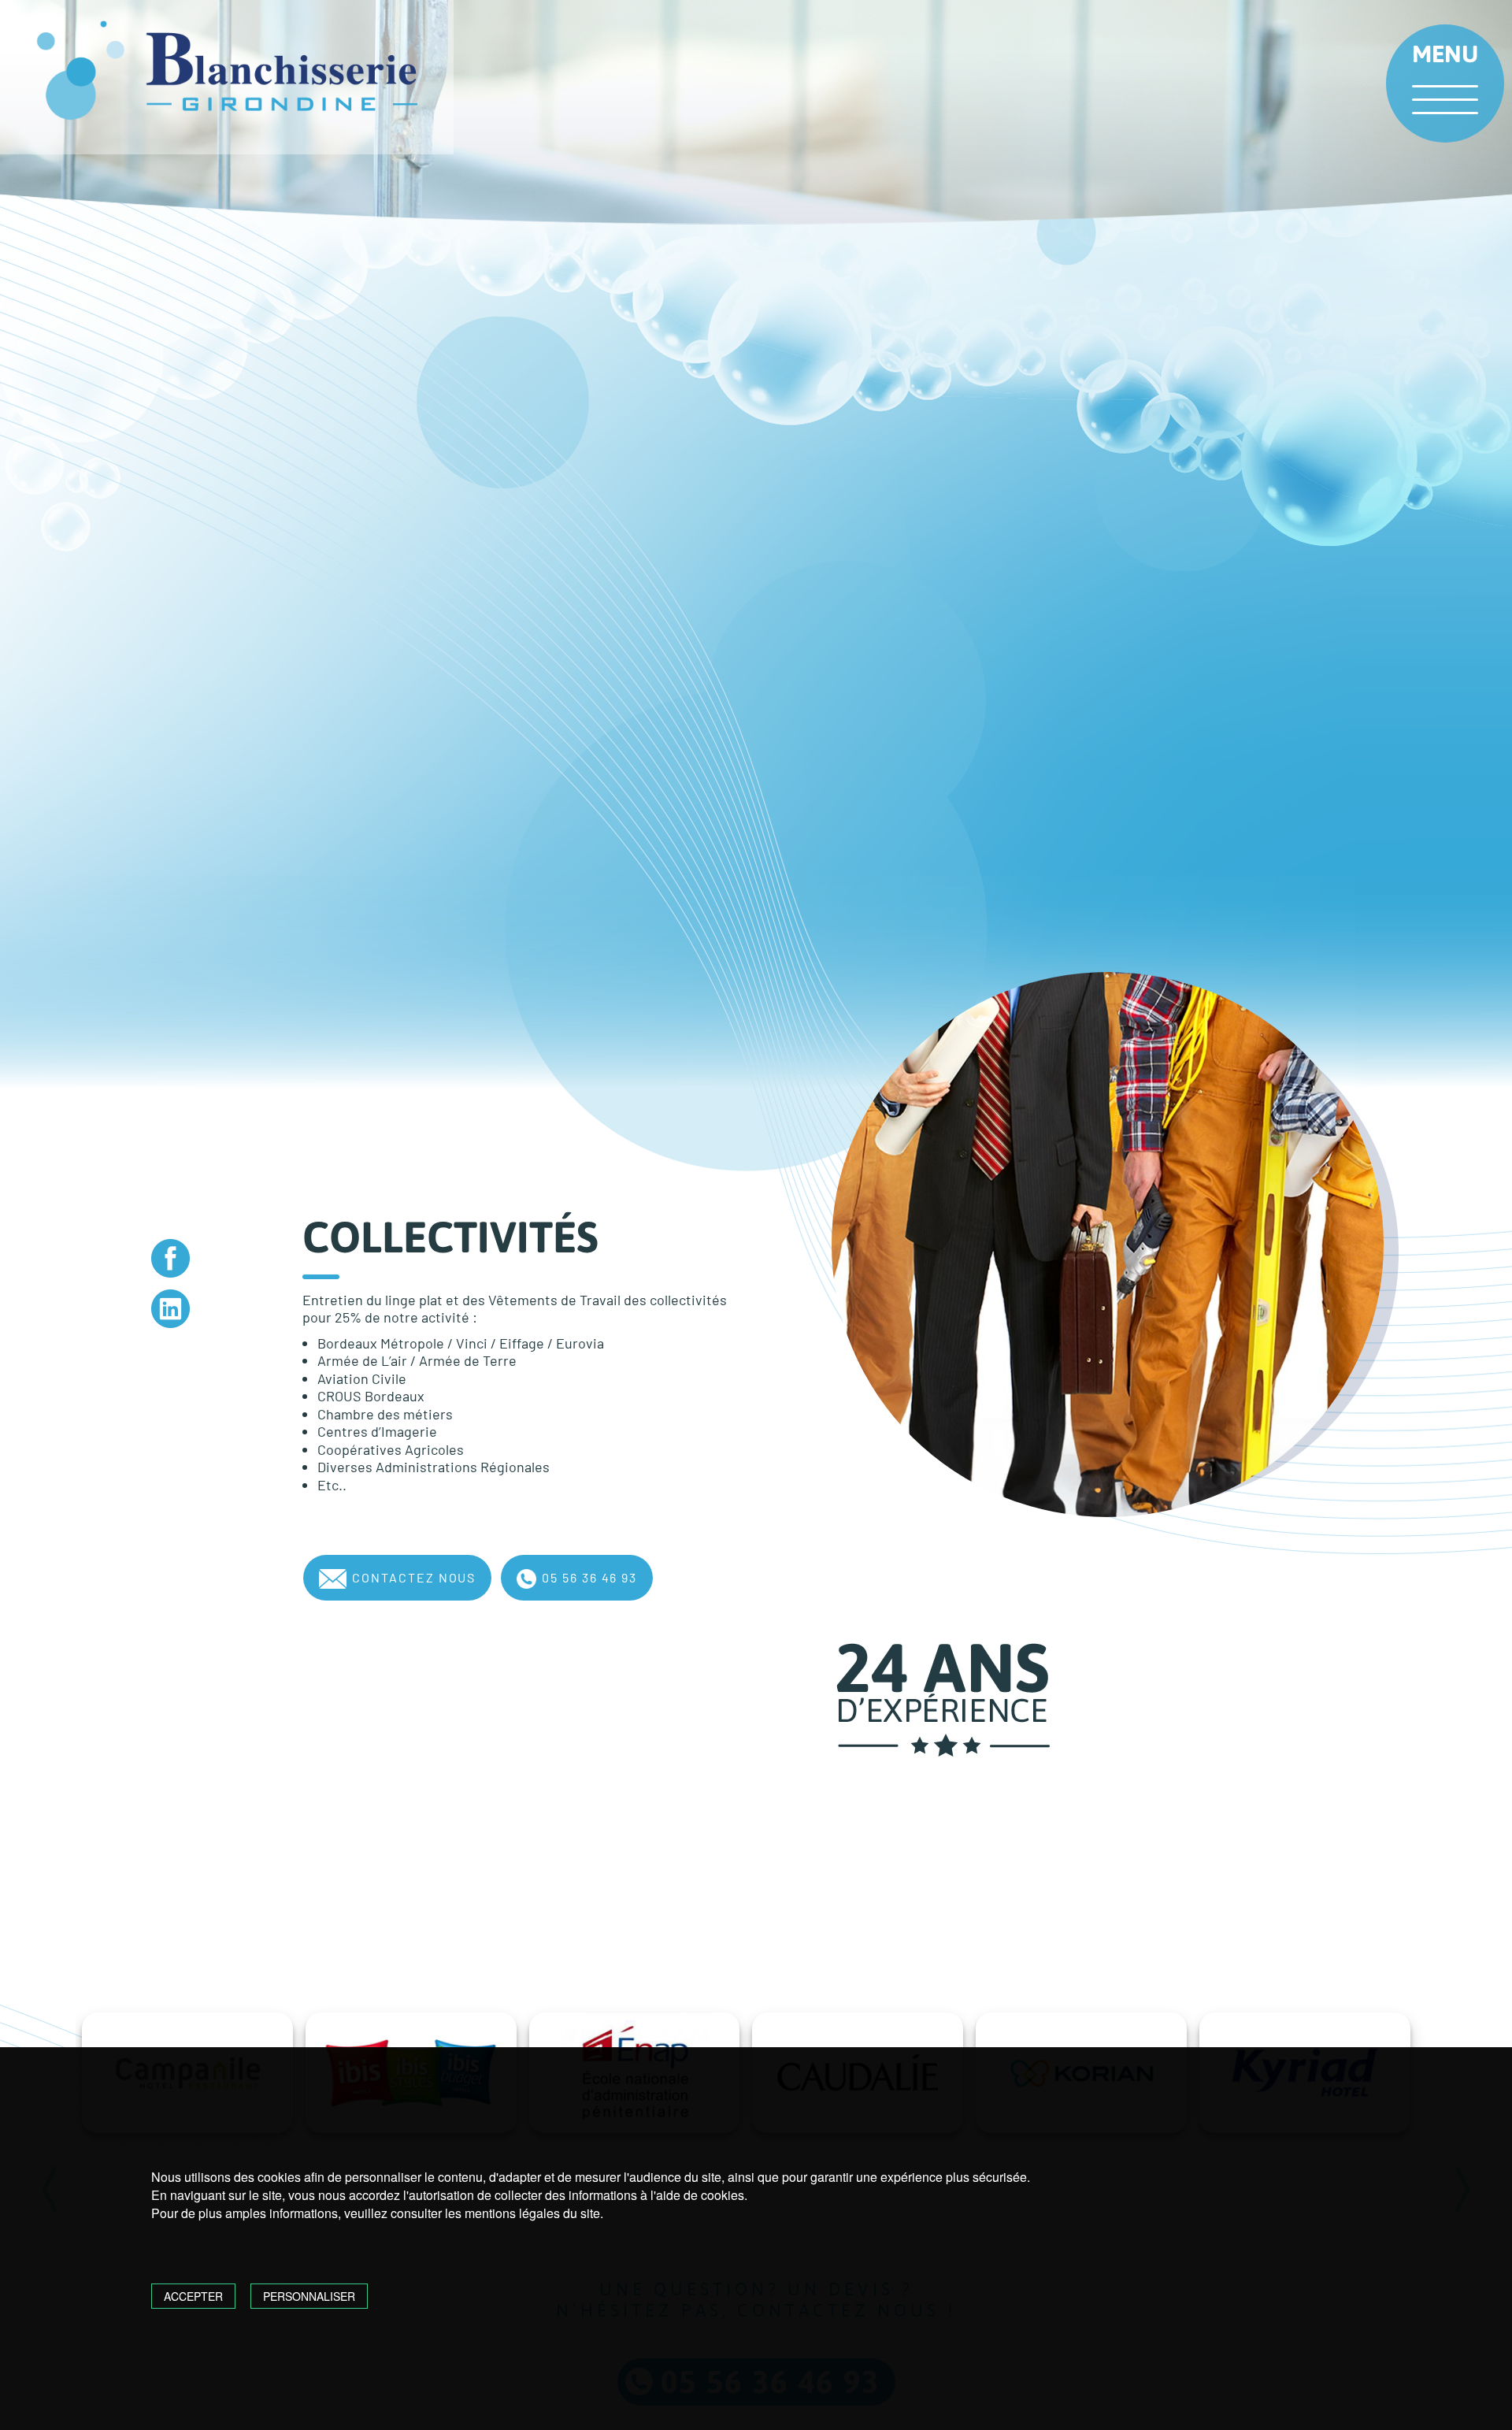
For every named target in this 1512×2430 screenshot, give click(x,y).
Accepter (193, 2296)
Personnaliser (309, 2296)
